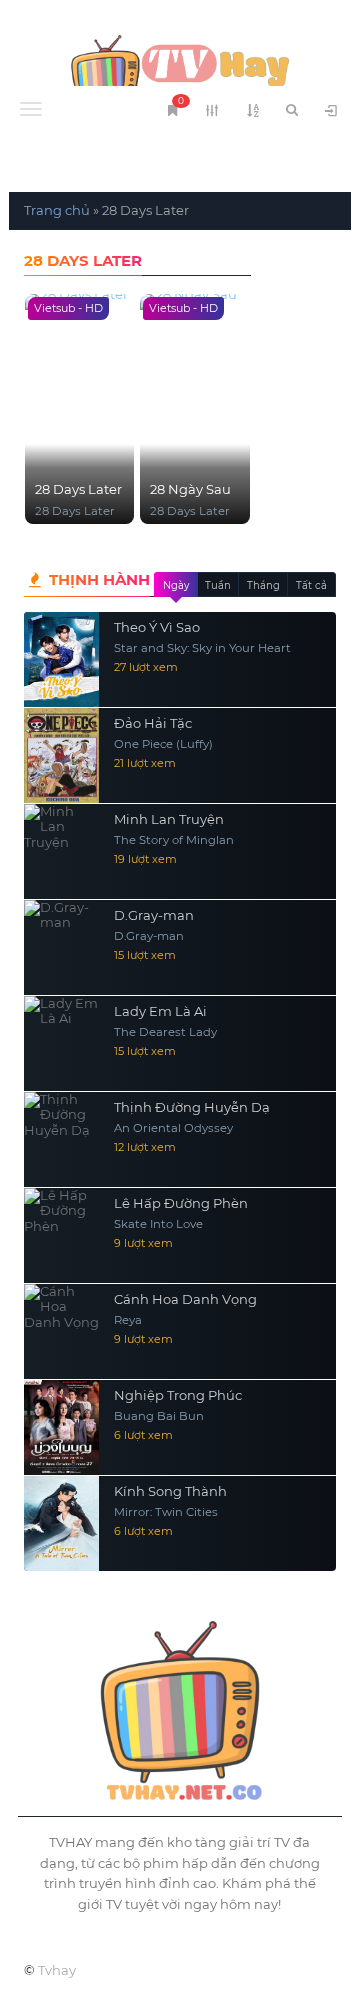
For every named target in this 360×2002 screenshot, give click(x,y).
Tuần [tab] (218, 585)
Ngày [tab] (176, 585)
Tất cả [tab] (311, 585)
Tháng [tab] (263, 585)
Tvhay (57, 1970)
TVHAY (180, 70)
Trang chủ (57, 210)
